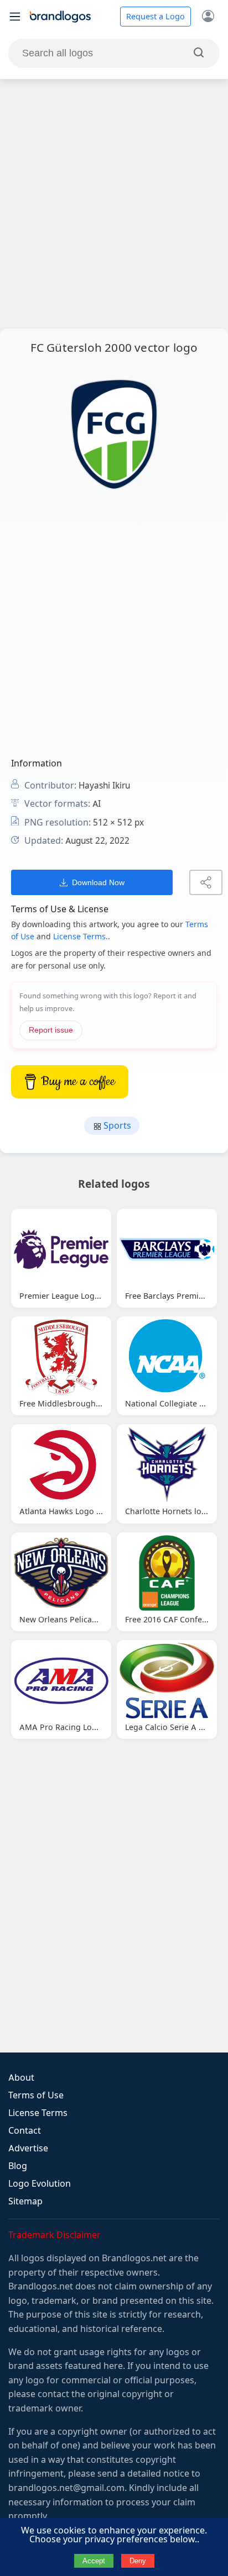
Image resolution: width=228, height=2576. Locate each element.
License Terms (38, 2113)
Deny (138, 2561)
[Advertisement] (114, 204)
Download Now (98, 882)
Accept (94, 2561)
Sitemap (25, 2201)
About (21, 2078)
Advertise (28, 2148)
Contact (25, 2131)
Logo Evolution (40, 2184)
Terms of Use (36, 2095)
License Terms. (81, 937)
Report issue (51, 1030)
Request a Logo (156, 17)
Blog (18, 2166)
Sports (116, 1126)
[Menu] (15, 17)
